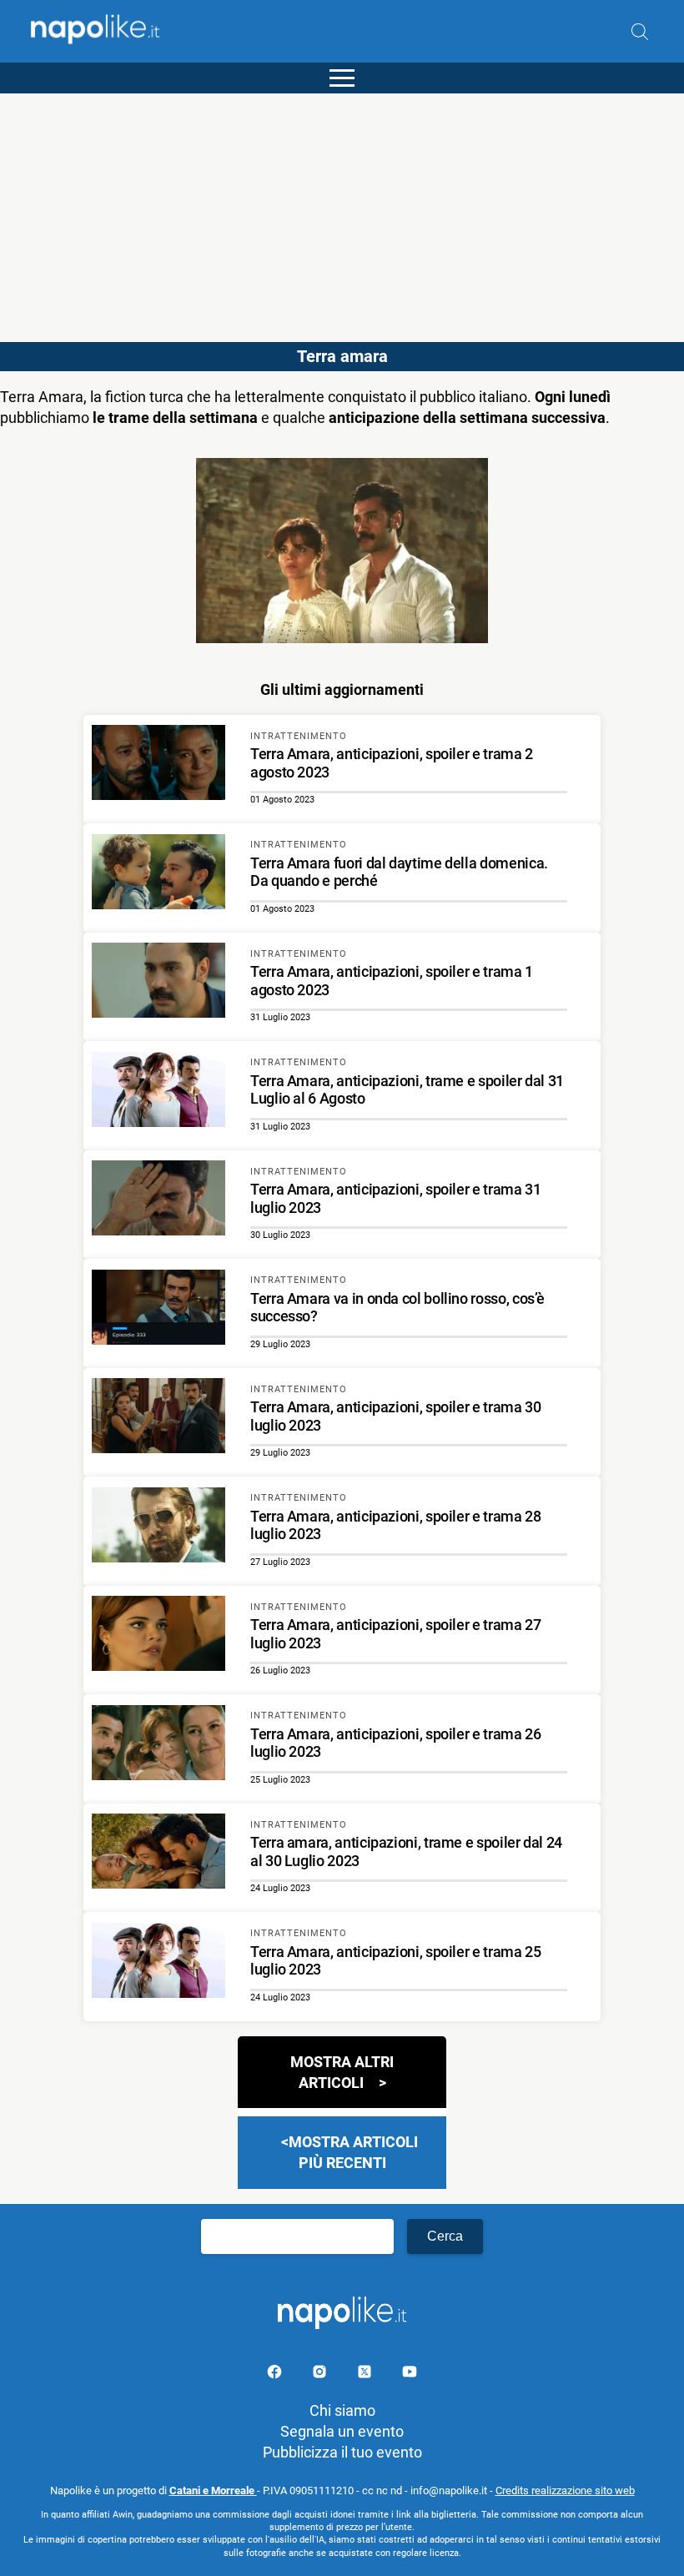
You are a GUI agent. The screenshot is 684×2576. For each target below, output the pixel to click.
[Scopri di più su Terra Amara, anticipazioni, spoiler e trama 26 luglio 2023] (158, 1745)
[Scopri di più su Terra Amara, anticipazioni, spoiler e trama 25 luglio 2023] (158, 1963)
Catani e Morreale (213, 2490)
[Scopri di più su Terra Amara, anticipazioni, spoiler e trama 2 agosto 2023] (158, 765)
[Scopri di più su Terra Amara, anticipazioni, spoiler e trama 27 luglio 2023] (158, 1636)
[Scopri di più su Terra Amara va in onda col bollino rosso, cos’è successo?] (158, 1310)
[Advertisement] (342, 210)
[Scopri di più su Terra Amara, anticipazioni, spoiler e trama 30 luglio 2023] (158, 1418)
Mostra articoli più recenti (353, 2152)
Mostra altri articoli (342, 2072)
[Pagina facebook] (276, 2375)
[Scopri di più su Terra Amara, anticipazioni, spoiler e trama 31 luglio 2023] (158, 1200)
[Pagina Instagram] (321, 2375)
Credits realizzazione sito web (565, 2490)
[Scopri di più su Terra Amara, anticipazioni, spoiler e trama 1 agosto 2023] (158, 983)
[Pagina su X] (366, 2375)
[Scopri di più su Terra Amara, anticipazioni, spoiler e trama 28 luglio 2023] (158, 1527)
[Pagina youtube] (410, 2375)
